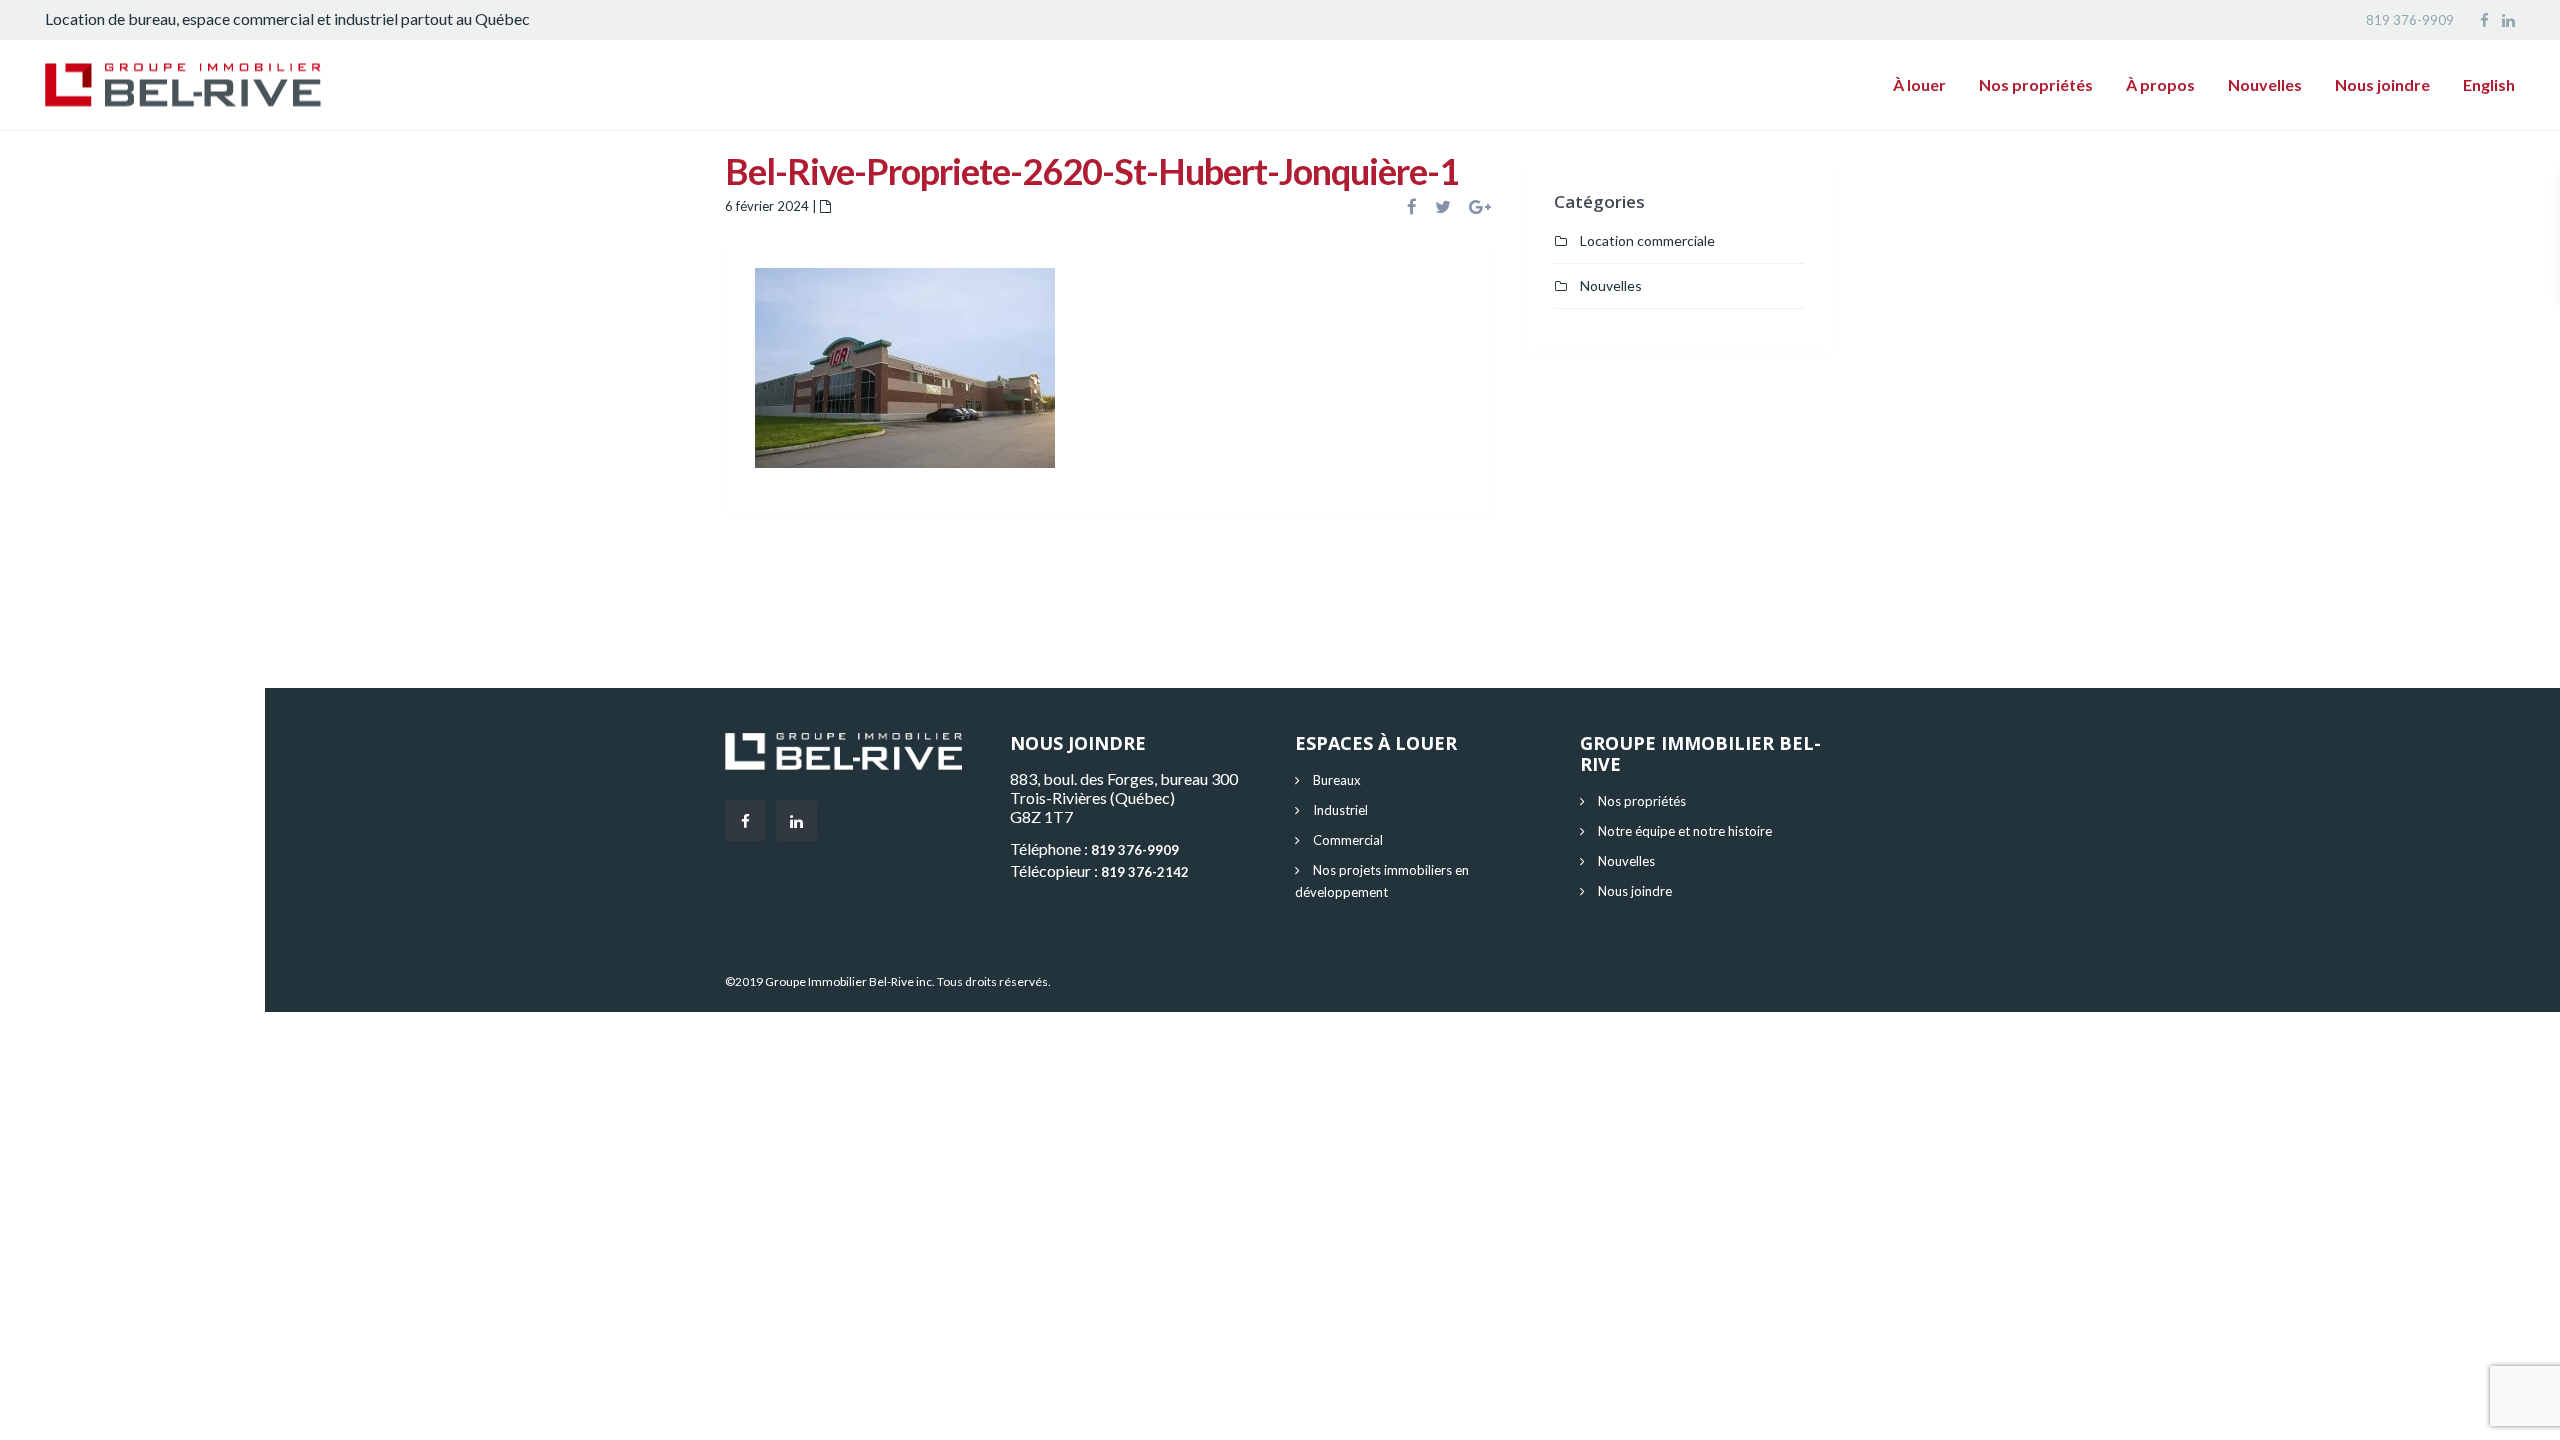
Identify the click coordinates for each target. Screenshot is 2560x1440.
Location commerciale (1647, 240)
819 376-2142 (1145, 872)
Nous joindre (2382, 84)
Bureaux (1337, 780)
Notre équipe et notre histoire (1685, 831)
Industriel (1340, 810)
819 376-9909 (2410, 20)
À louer (1919, 84)
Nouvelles (2265, 84)
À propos (2160, 84)
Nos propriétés (2036, 84)
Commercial (1348, 840)
